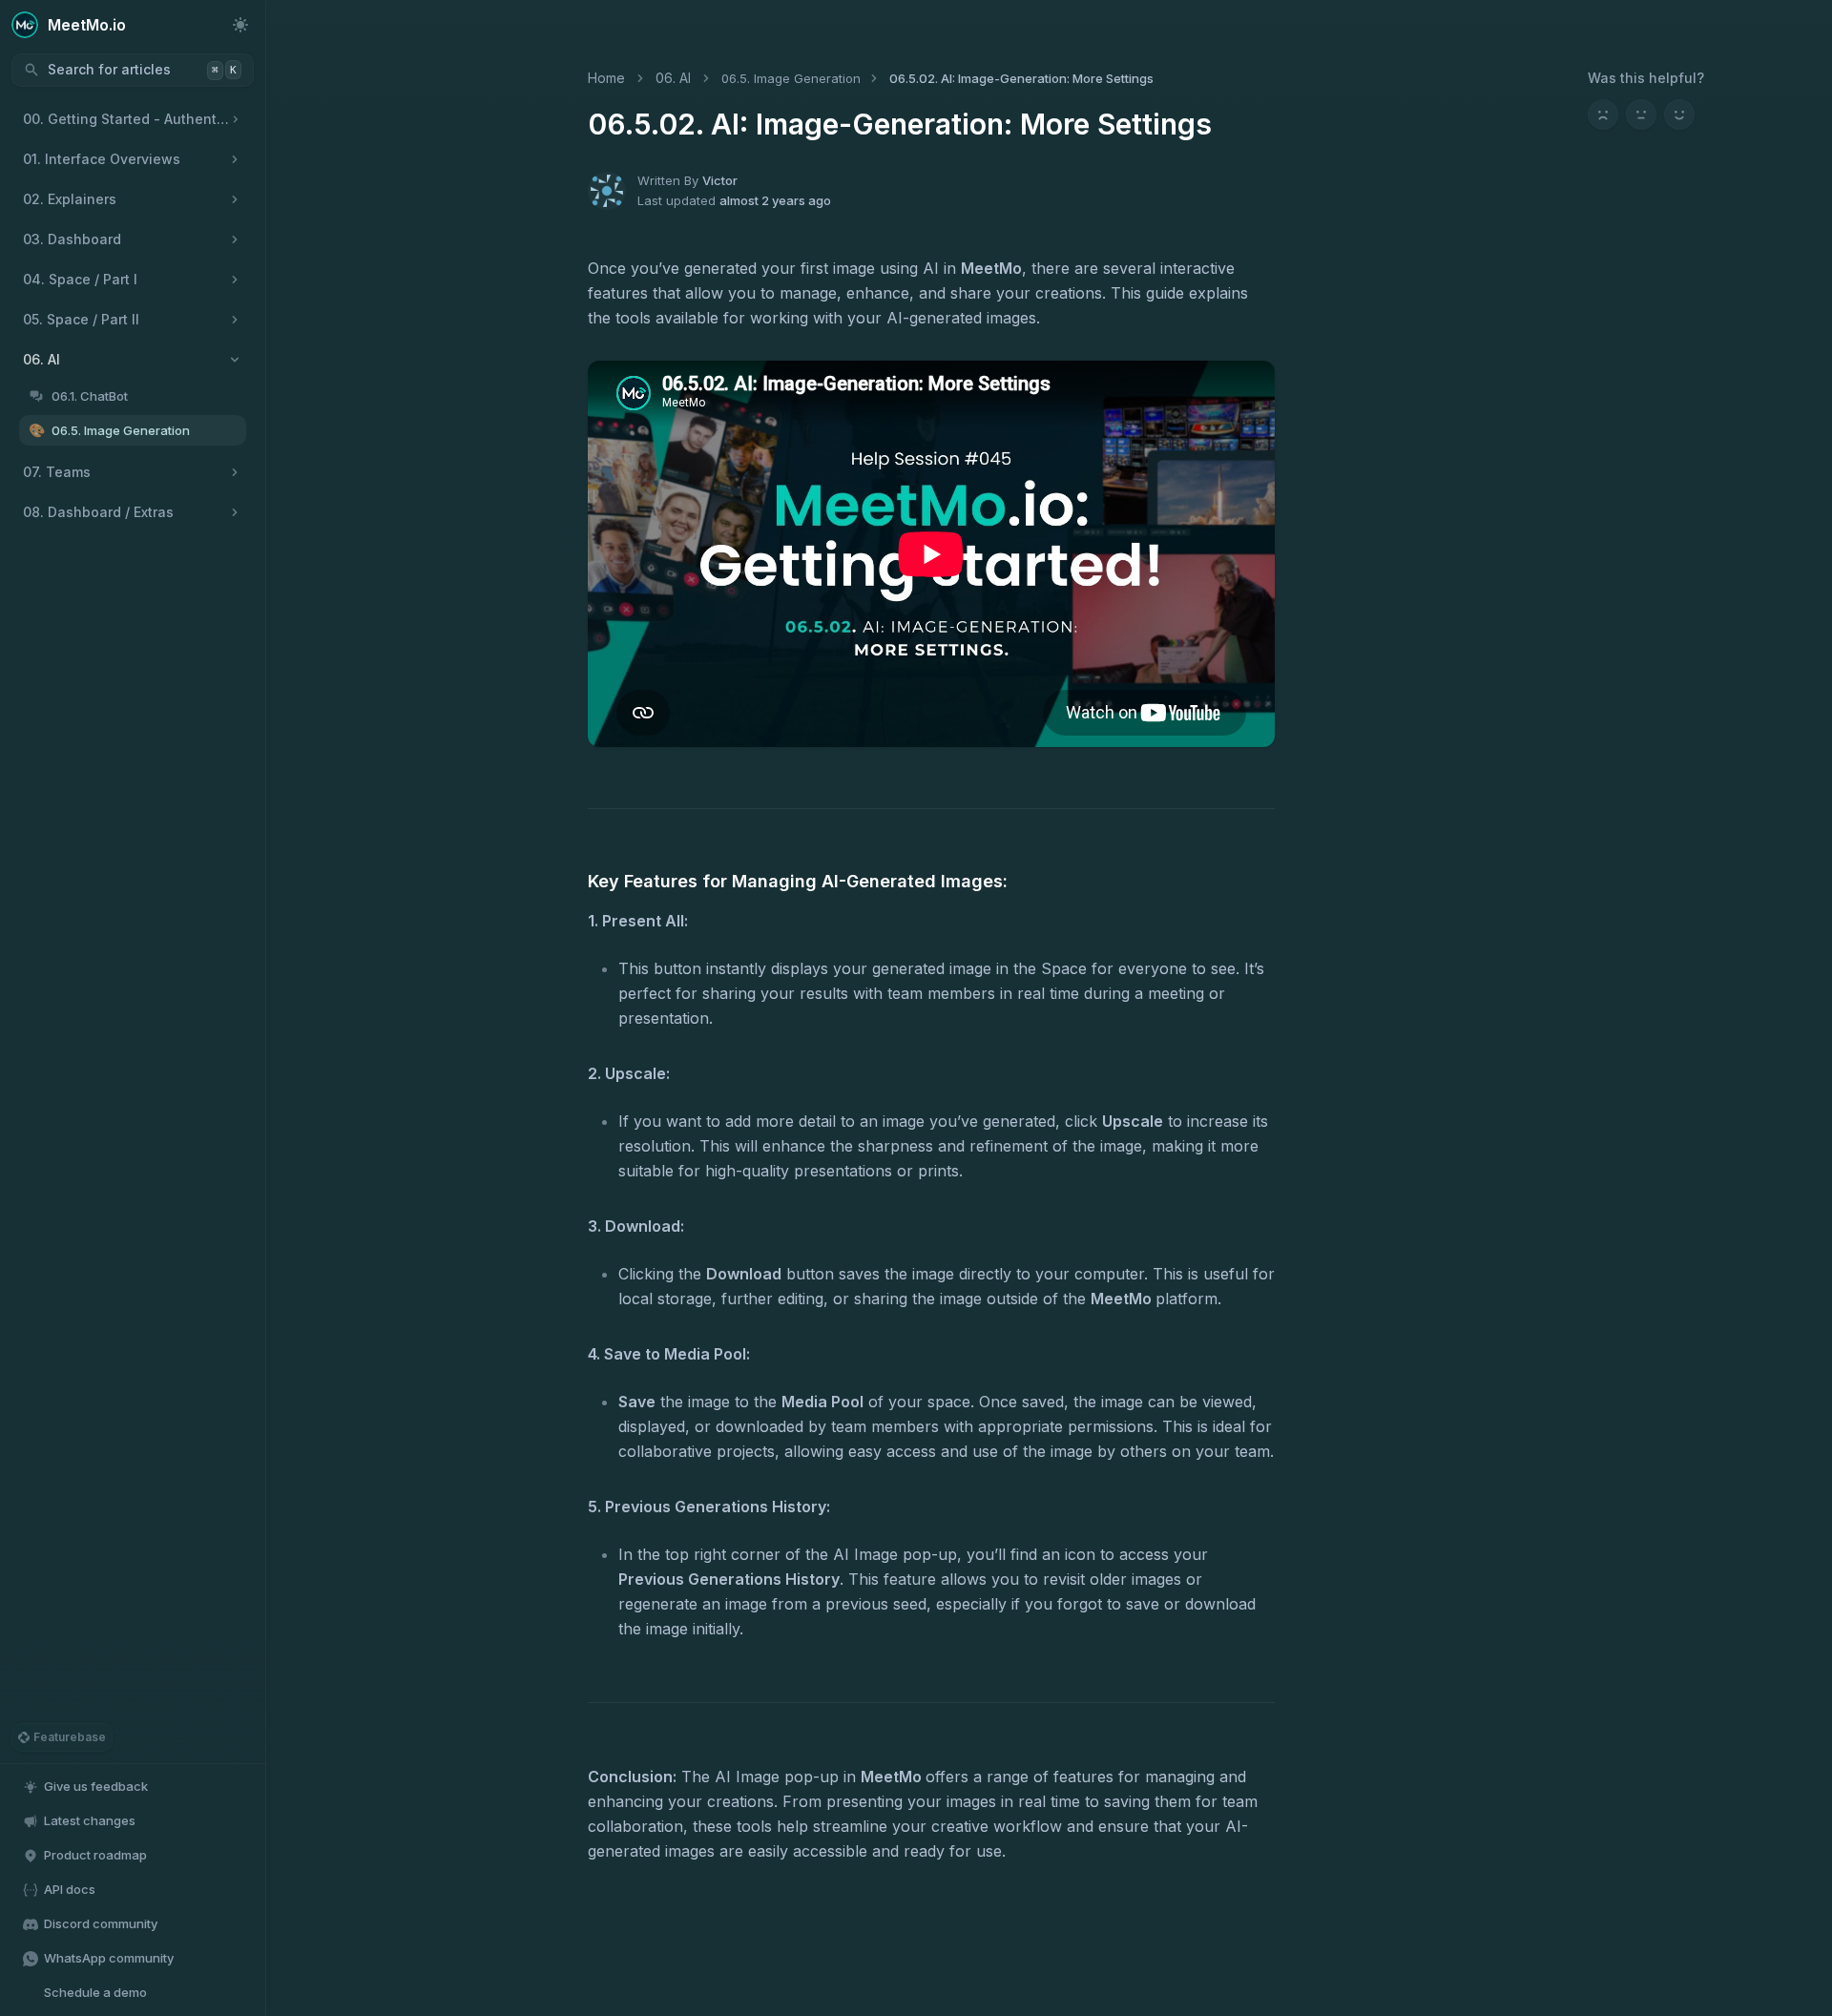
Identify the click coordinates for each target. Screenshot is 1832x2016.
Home (606, 78)
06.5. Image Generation (791, 78)
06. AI (673, 78)
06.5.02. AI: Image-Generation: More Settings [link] (1021, 78)
